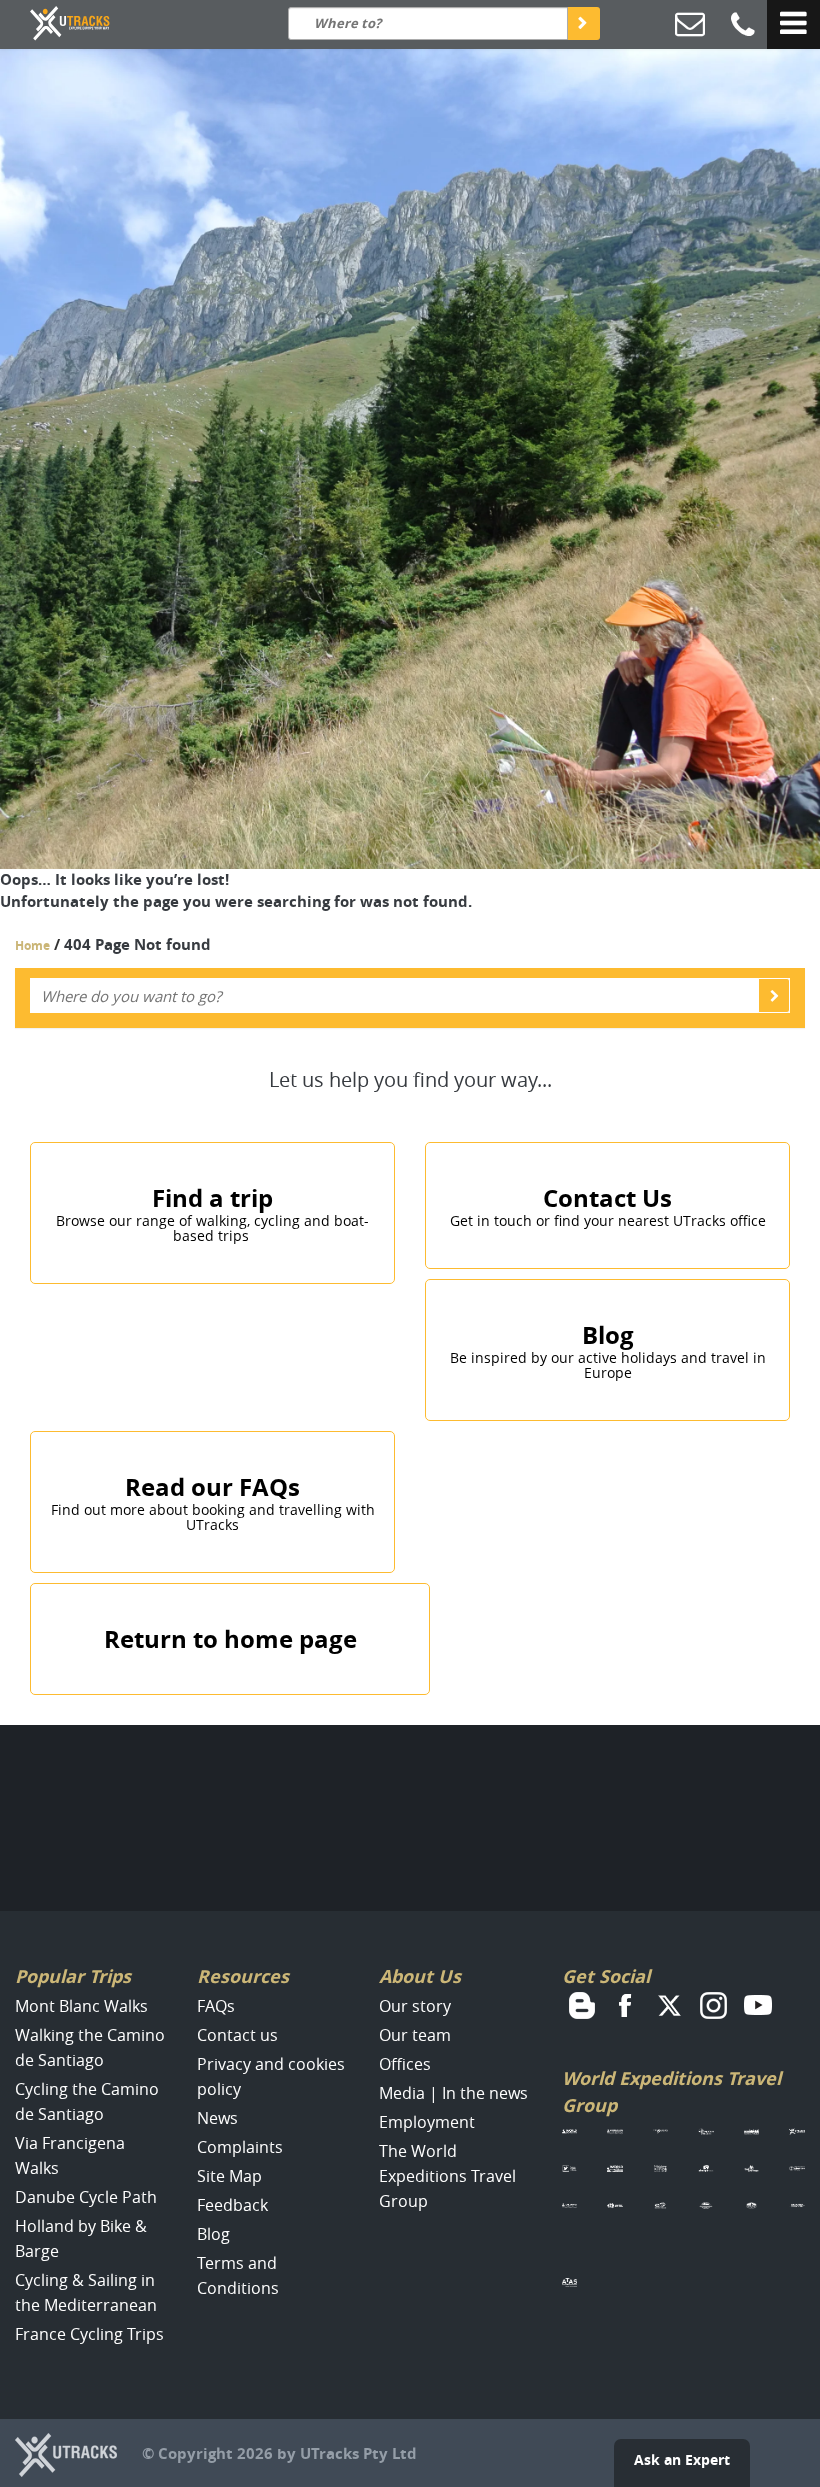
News (217, 2118)
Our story (415, 2006)
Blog (213, 2234)
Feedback (232, 2205)
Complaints (240, 2147)
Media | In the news (453, 2093)
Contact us (237, 2035)
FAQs (216, 2006)
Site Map (229, 2176)
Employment (427, 2122)
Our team (415, 2035)
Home (32, 945)
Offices (405, 2064)
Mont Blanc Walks (81, 2006)
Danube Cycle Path (86, 2197)
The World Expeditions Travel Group (447, 2176)
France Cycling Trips (89, 2334)
